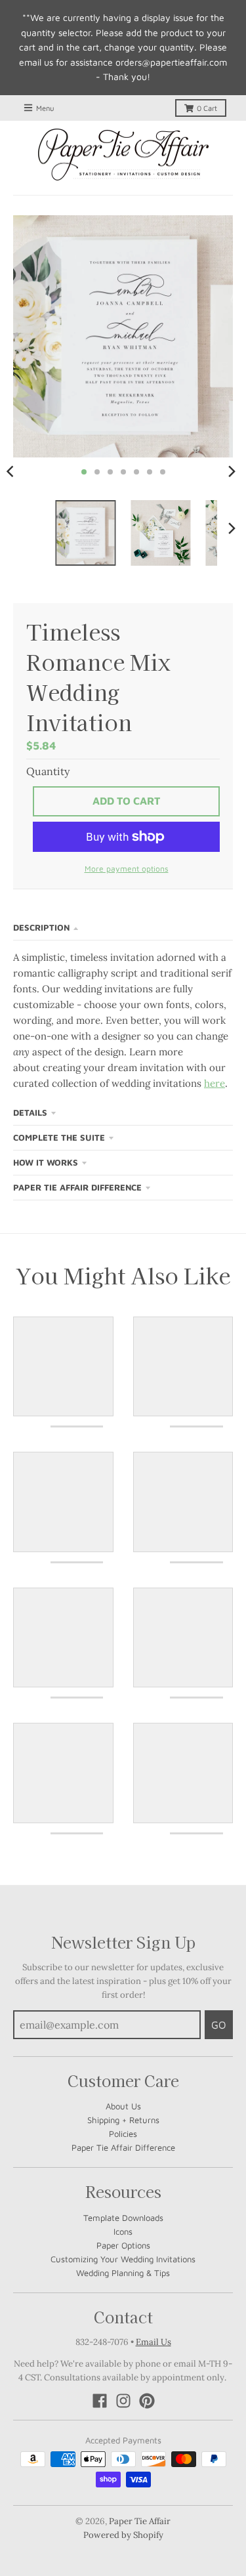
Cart (207, 108)
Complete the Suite (59, 1137)
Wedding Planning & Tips (123, 2273)
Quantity (48, 771)
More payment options (127, 869)
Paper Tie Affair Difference (77, 1187)
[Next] (232, 472)
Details (30, 1112)
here (215, 1083)
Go (219, 2025)
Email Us (154, 2342)
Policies (123, 2134)
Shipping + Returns (123, 2120)
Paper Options (123, 2245)
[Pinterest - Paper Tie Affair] (147, 2401)
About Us (123, 2106)
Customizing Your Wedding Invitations (123, 2259)
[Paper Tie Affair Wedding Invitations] (123, 155)
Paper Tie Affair (140, 2521)
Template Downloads (123, 2218)
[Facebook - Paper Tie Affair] (100, 2401)
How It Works (46, 1162)
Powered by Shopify (123, 2535)
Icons (123, 2231)
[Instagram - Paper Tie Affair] (123, 2401)
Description (41, 927)
